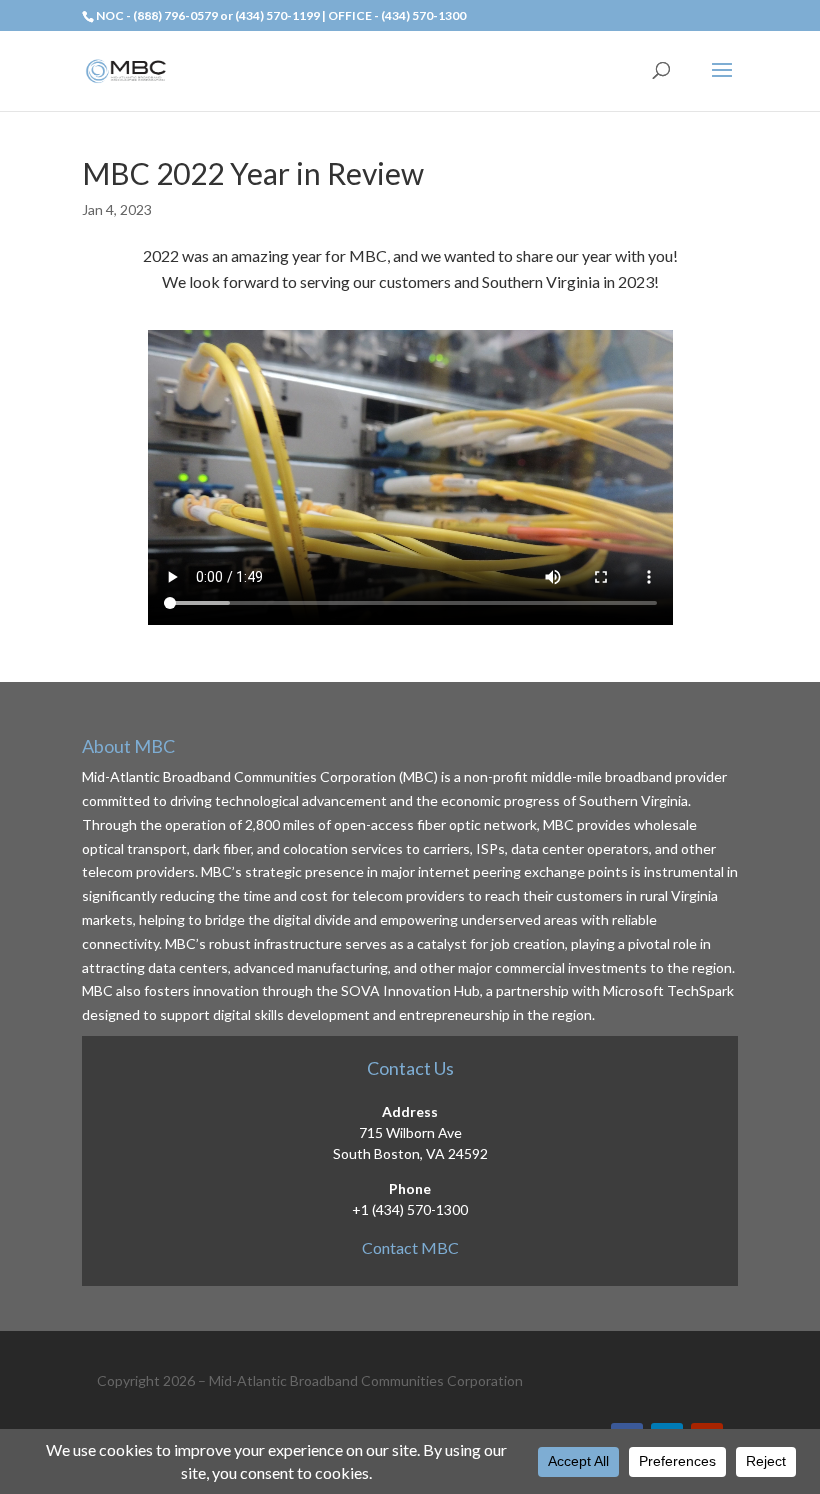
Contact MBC (410, 1247)
